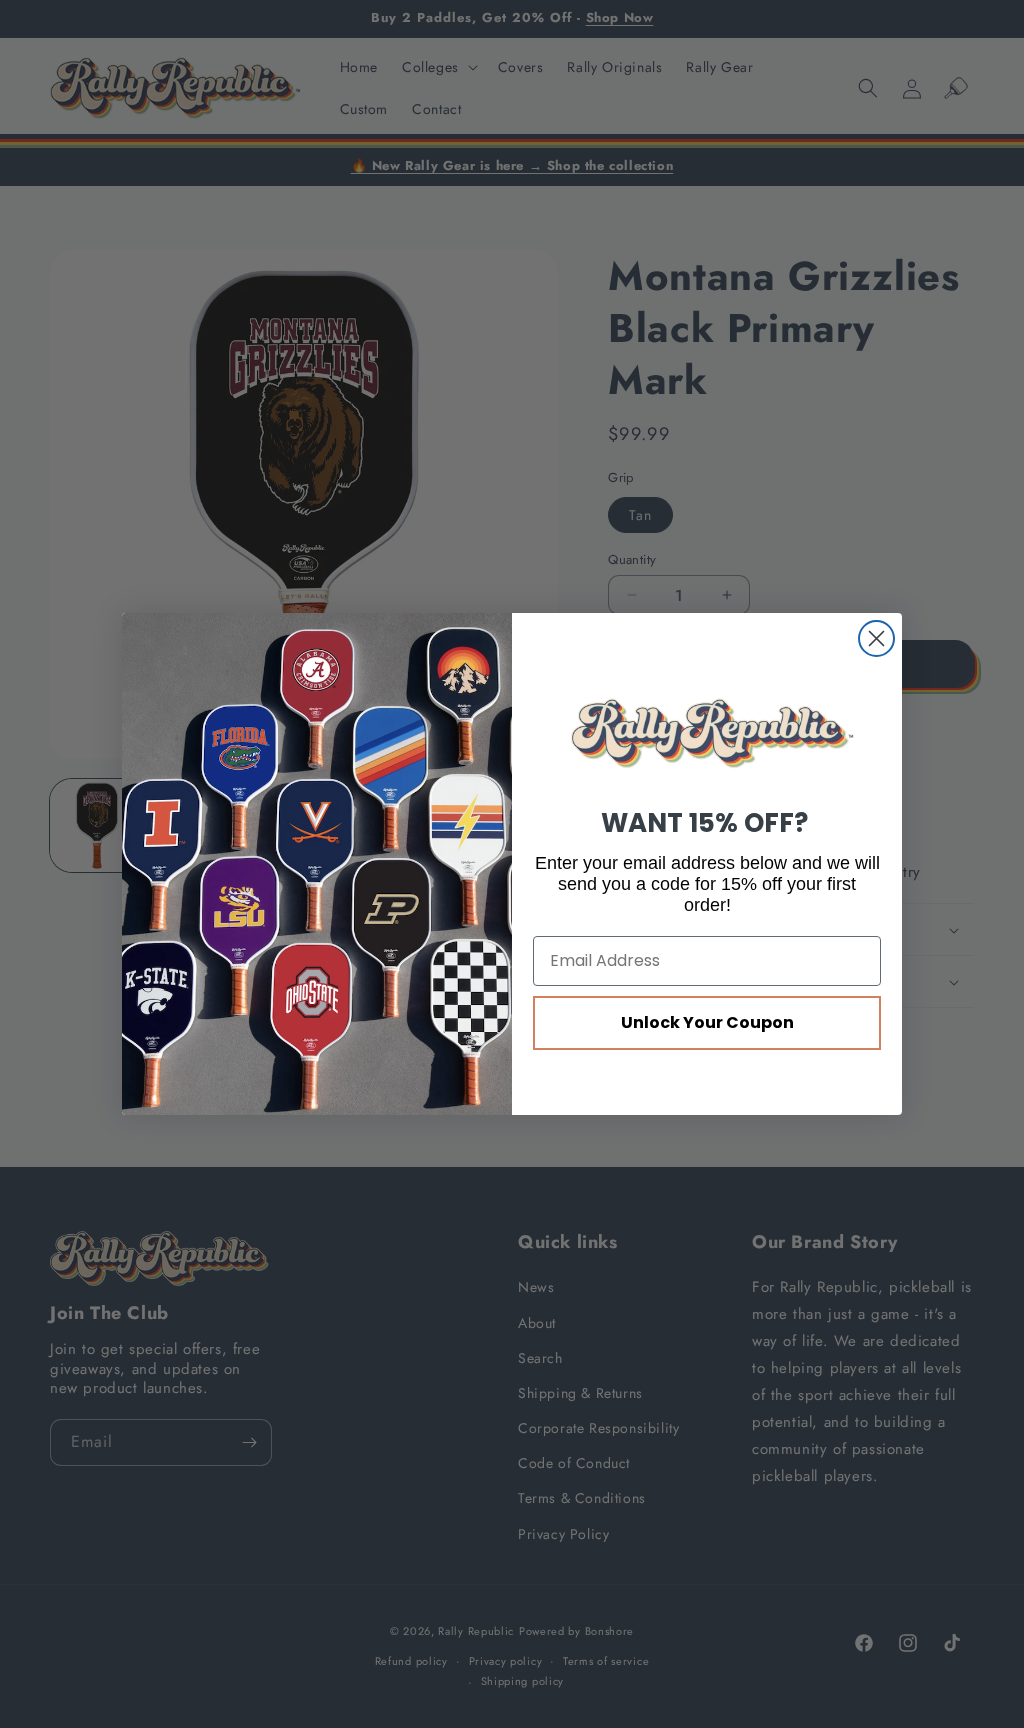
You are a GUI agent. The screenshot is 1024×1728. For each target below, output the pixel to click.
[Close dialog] (876, 638)
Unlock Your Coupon (707, 1022)
